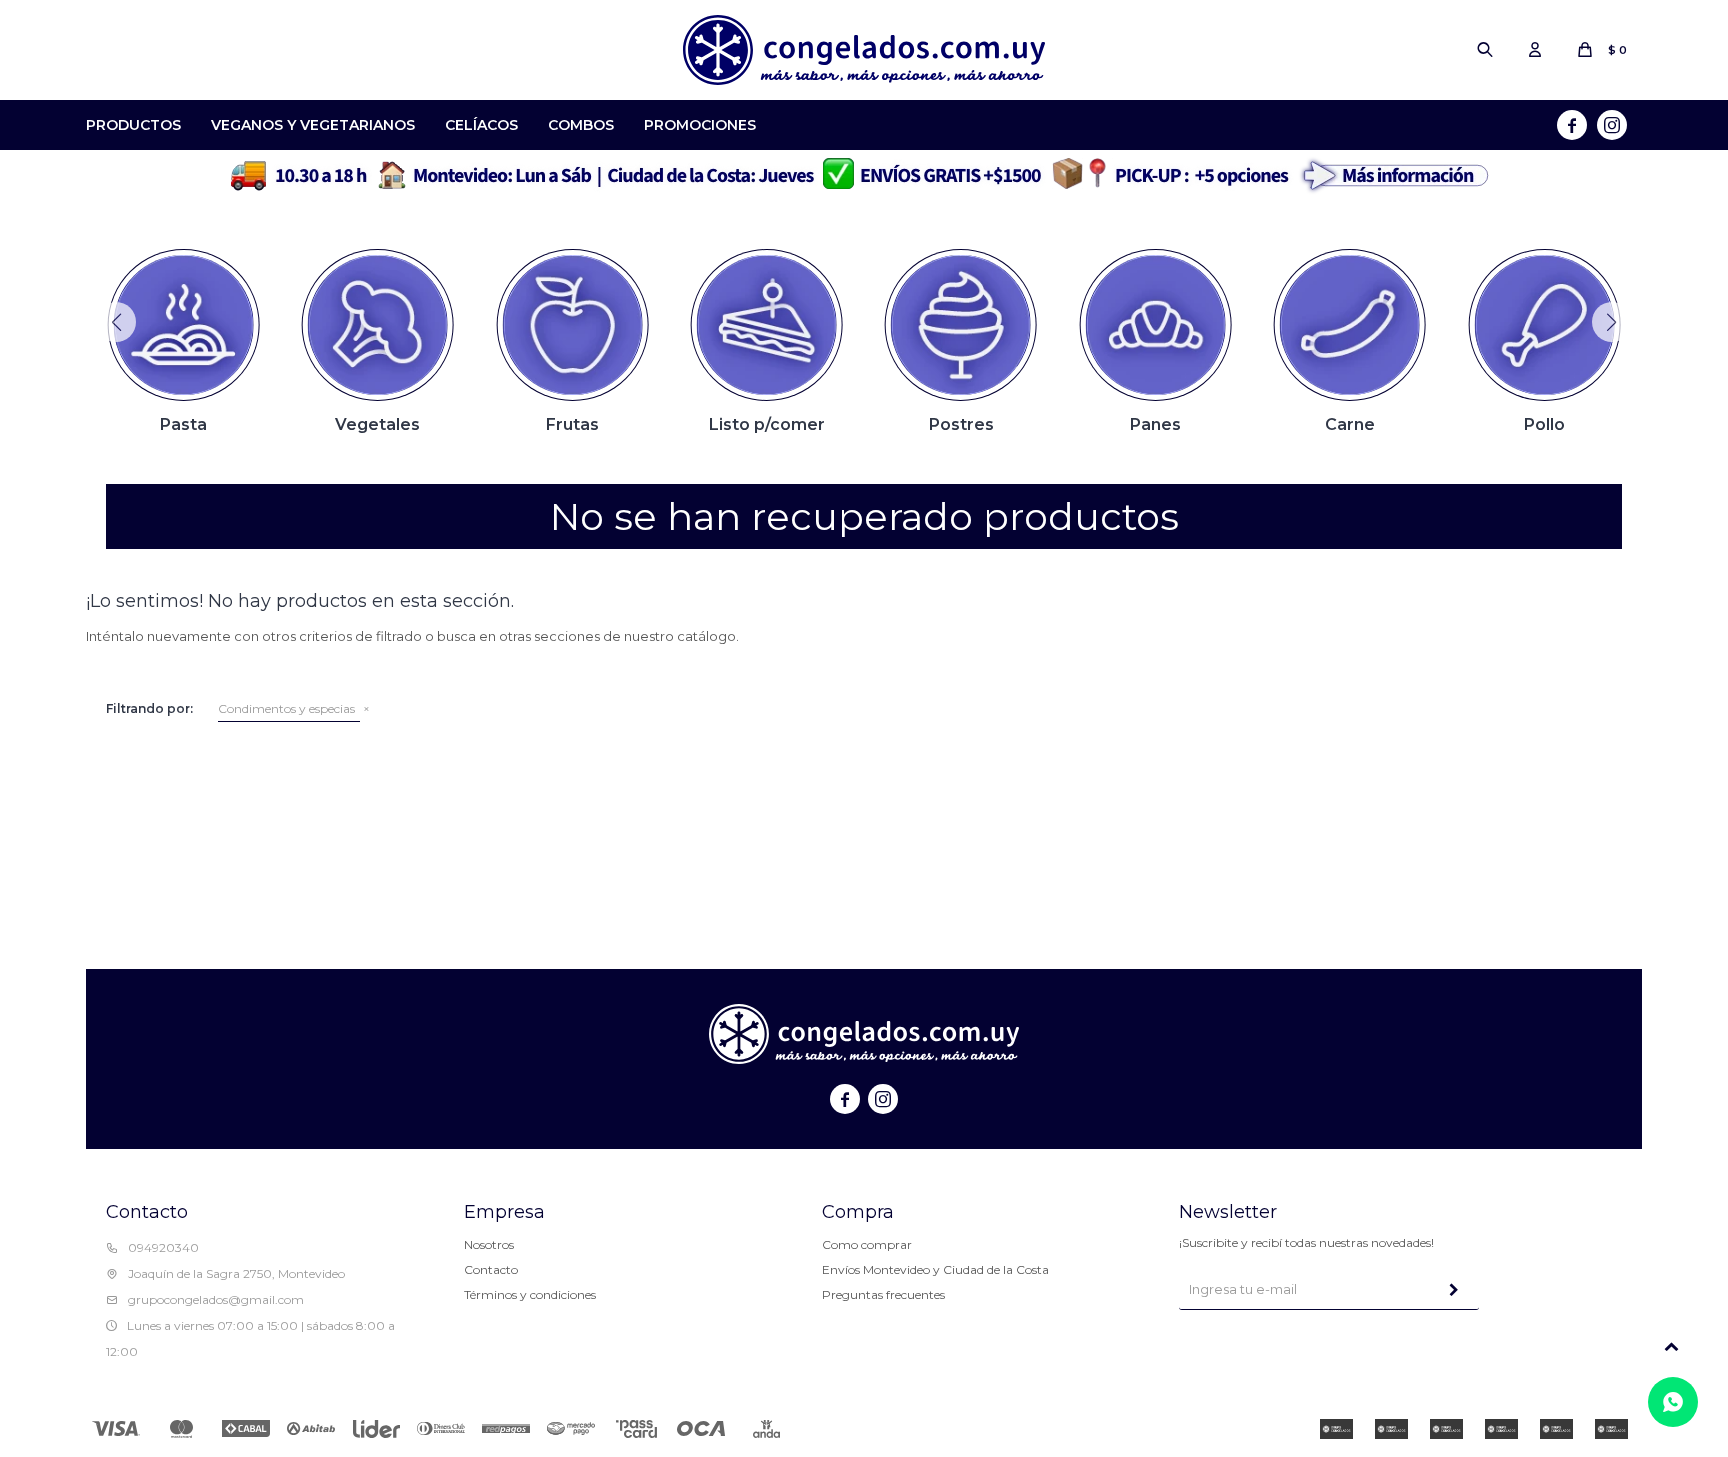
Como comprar (867, 1244)
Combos (581, 125)
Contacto (491, 1269)
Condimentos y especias (286, 708)
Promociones (700, 125)
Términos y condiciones (530, 1294)
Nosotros (489, 1244)
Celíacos (481, 125)
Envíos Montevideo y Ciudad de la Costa (935, 1269)
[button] (1485, 50)
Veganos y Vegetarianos (313, 125)
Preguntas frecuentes (883, 1294)
